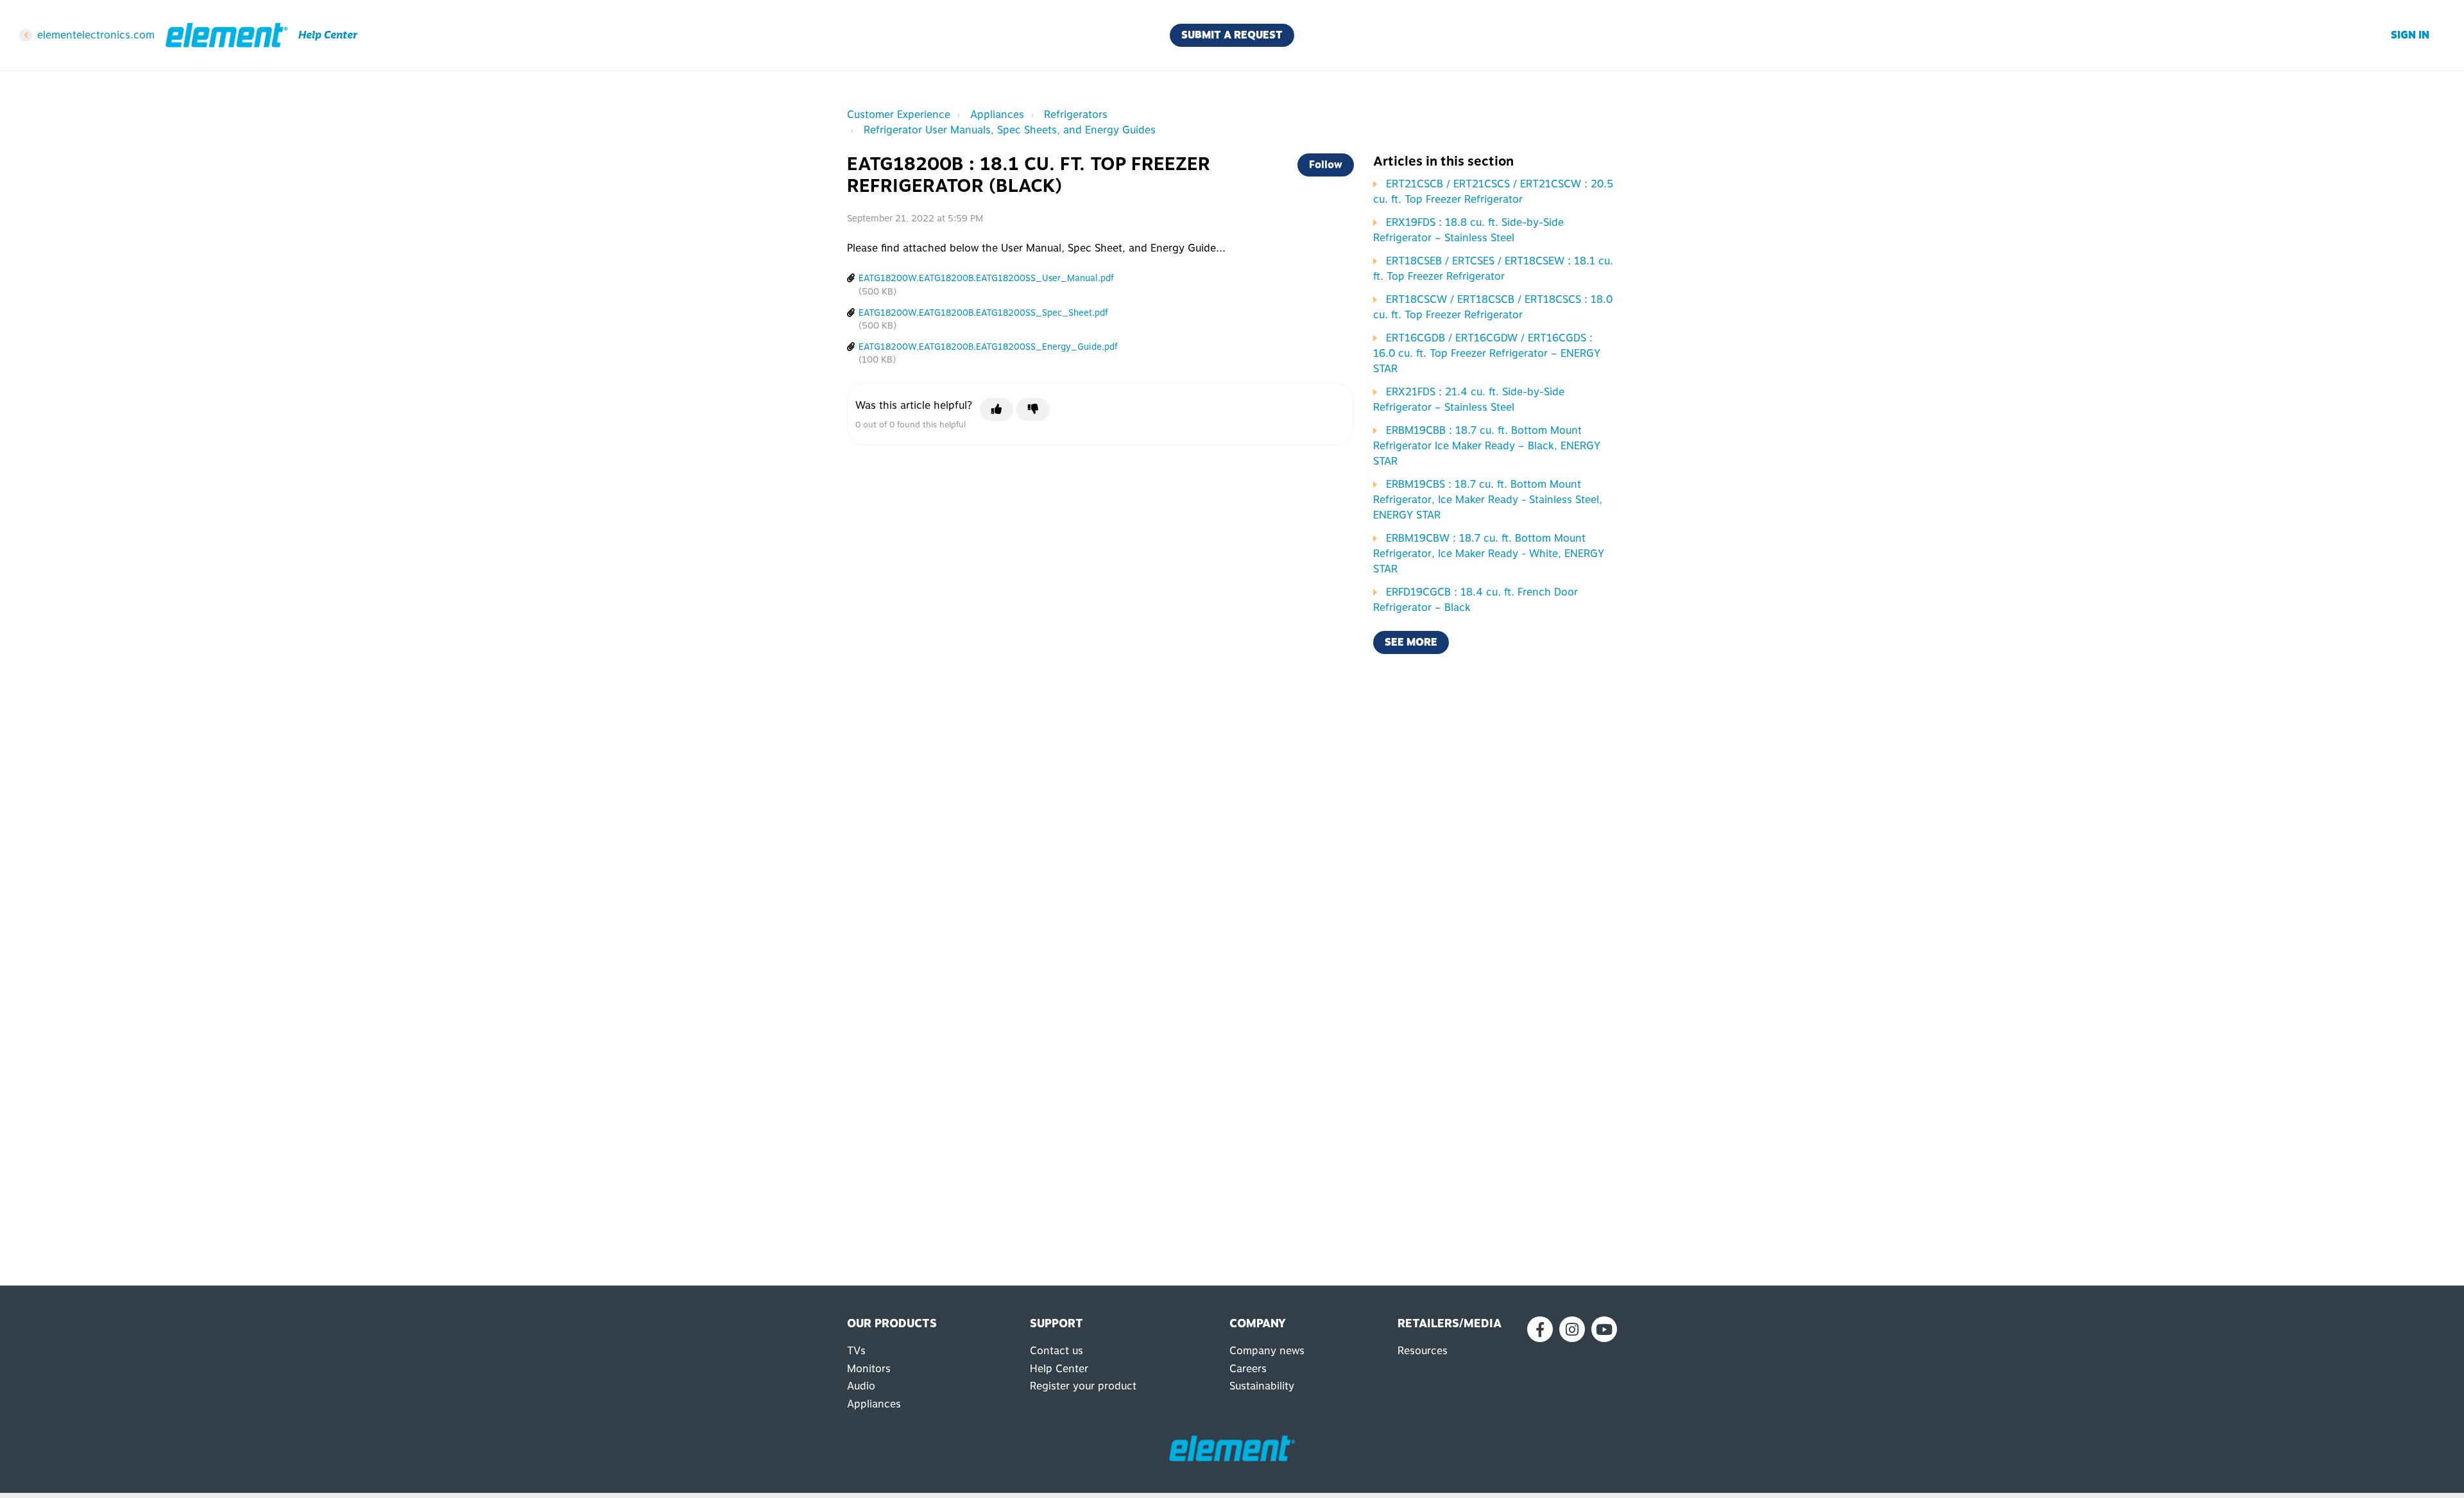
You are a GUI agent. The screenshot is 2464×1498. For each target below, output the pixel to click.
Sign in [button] (2410, 35)
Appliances (997, 115)
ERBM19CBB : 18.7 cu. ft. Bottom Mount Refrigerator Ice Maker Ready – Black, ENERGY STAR (1487, 446)
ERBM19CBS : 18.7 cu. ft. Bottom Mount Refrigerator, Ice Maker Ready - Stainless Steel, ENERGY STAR (1488, 500)
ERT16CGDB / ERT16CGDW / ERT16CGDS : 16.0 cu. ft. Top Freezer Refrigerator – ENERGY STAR (1487, 353)
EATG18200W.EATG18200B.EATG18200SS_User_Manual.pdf (986, 278)
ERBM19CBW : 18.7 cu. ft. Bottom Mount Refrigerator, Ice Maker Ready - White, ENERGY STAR (1489, 554)
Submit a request (1232, 35)
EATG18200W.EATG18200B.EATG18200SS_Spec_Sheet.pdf (983, 313)
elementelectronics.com (96, 35)
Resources (1423, 1351)
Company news (1267, 1351)
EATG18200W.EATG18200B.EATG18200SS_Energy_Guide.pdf (988, 347)
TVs (856, 1351)
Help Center (1059, 1369)
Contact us (1057, 1351)
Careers (1248, 1369)
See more (1411, 642)
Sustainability (1262, 1386)
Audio (861, 1386)
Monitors (869, 1369)
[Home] (227, 35)
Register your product (1083, 1386)
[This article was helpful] (997, 409)
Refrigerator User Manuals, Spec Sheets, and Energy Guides (1010, 130)
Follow (1326, 165)
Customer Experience (899, 115)
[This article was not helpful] (1033, 409)
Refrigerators (1076, 115)
